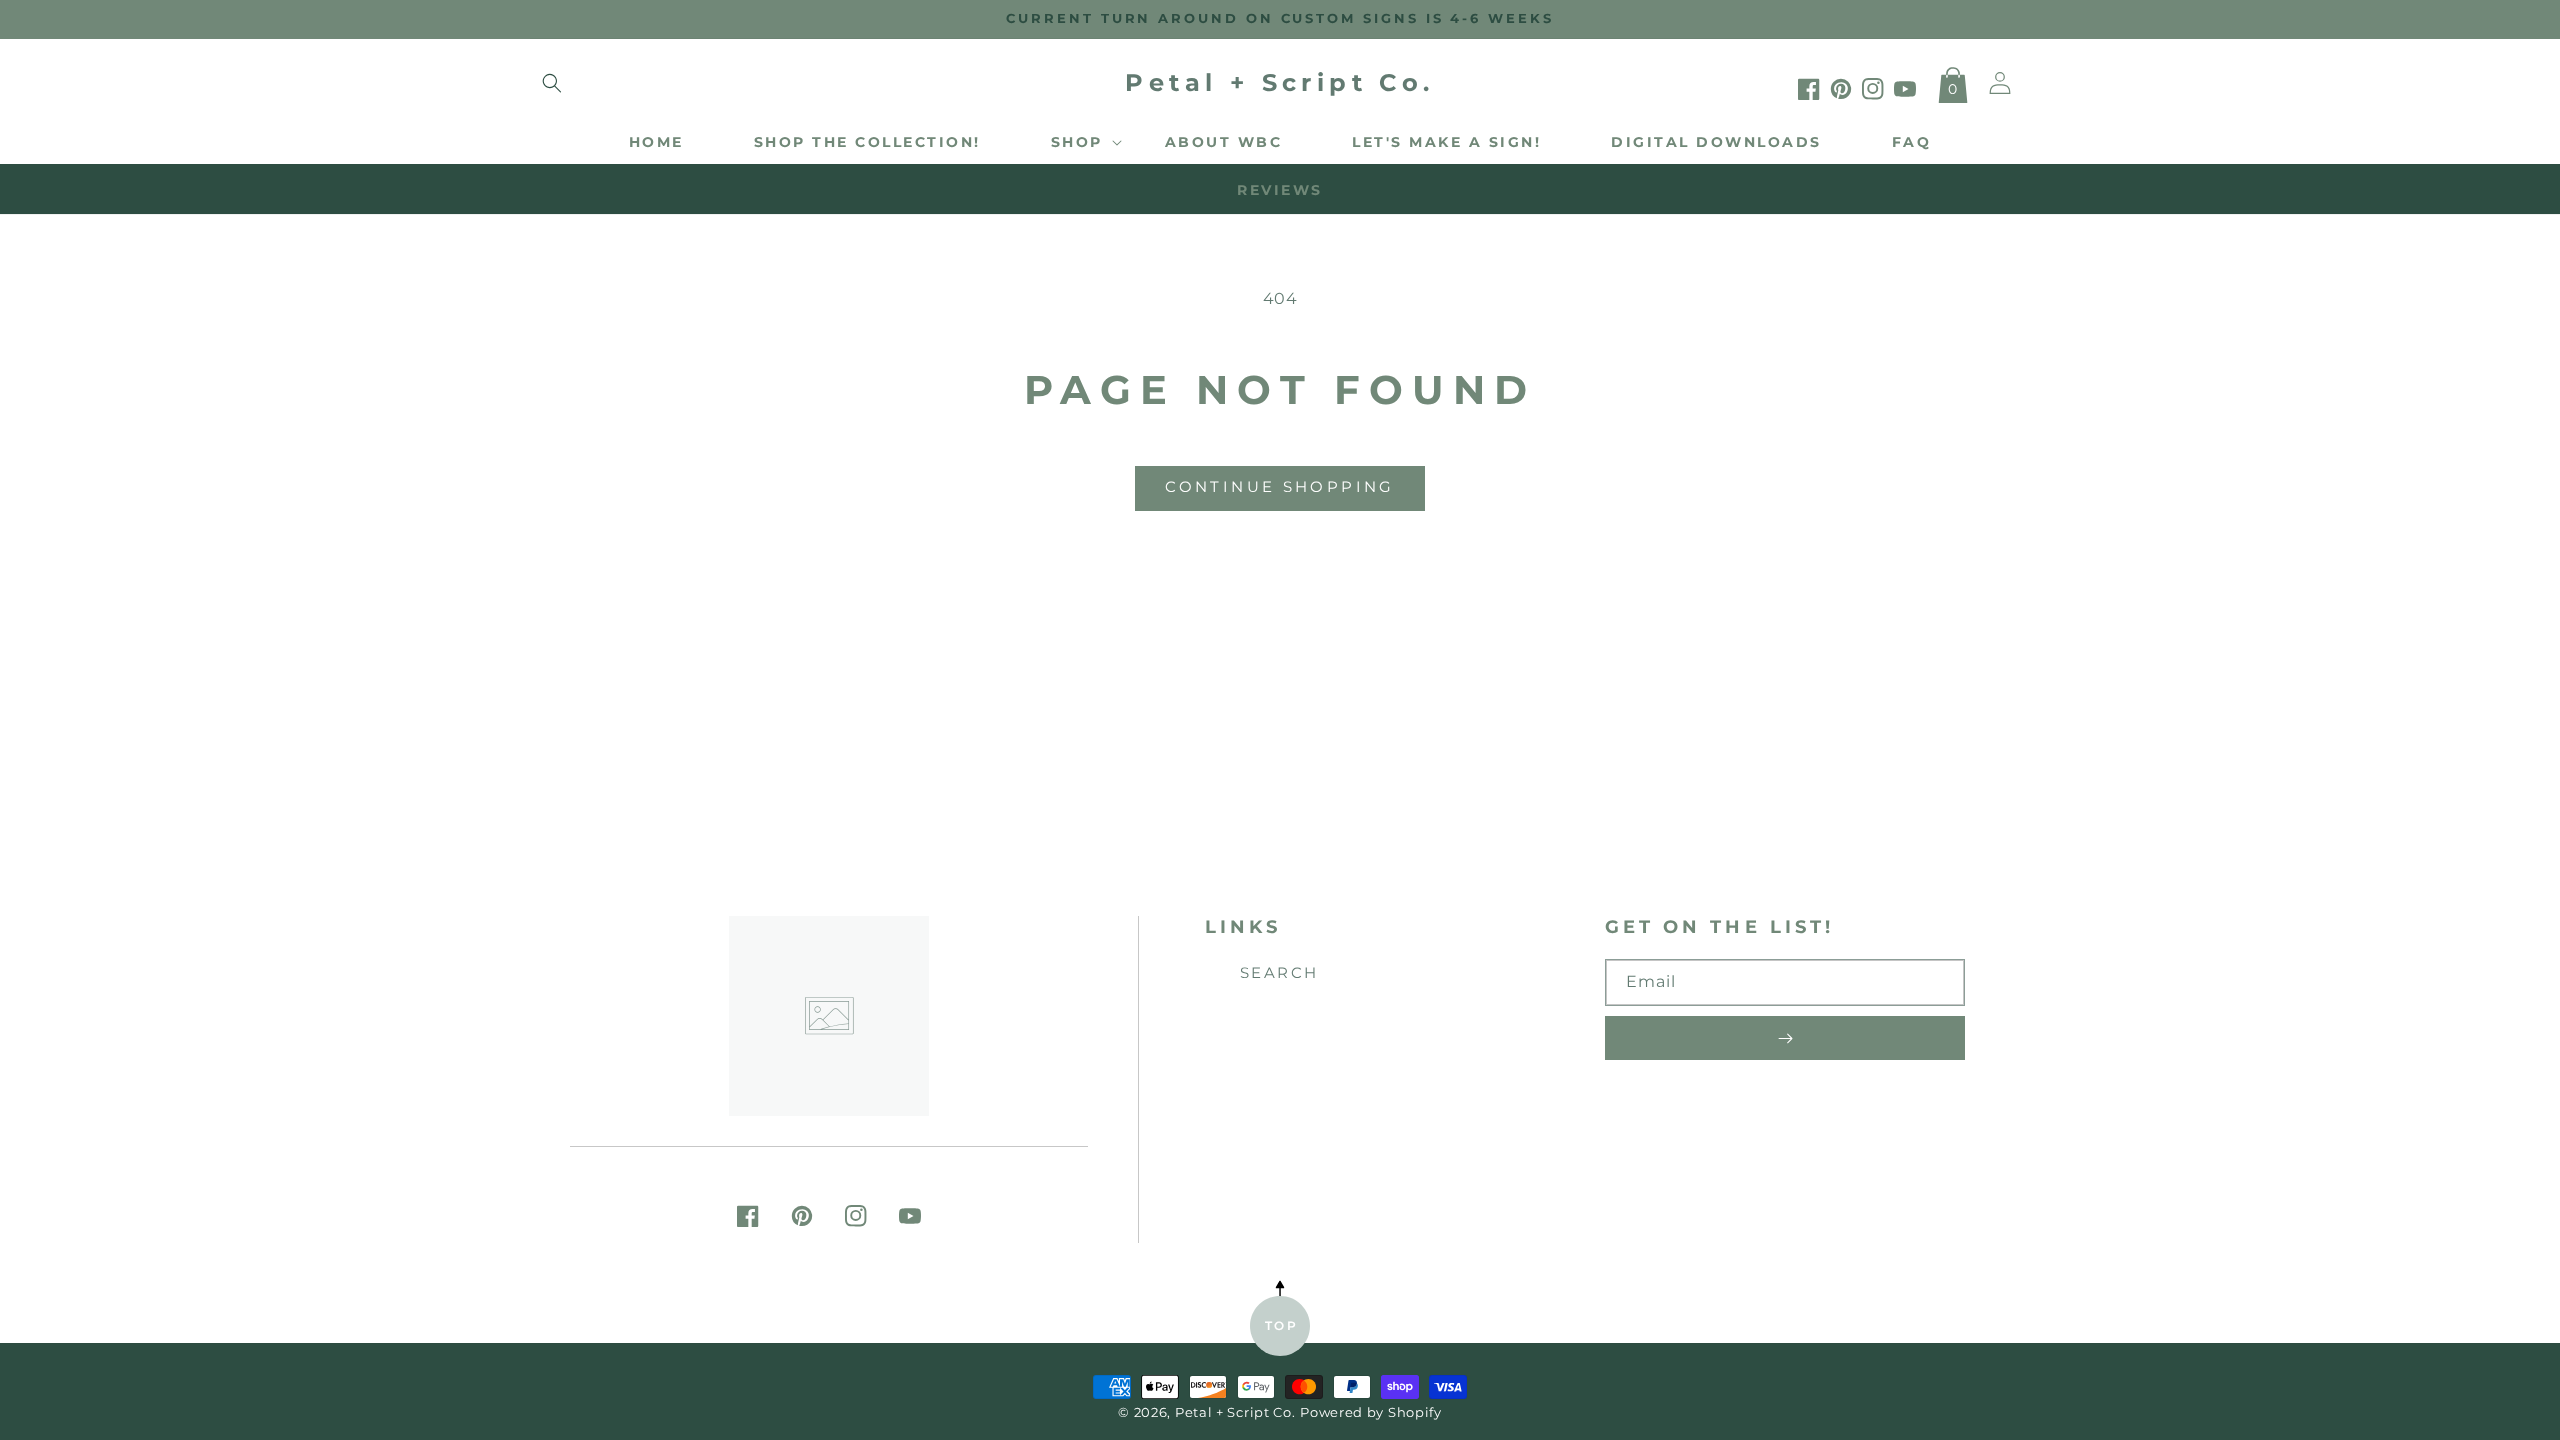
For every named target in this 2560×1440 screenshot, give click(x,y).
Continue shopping (1279, 486)
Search (1279, 972)
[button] (552, 83)
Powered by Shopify (1371, 1412)
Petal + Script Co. (1235, 1412)
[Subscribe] (1785, 1038)
